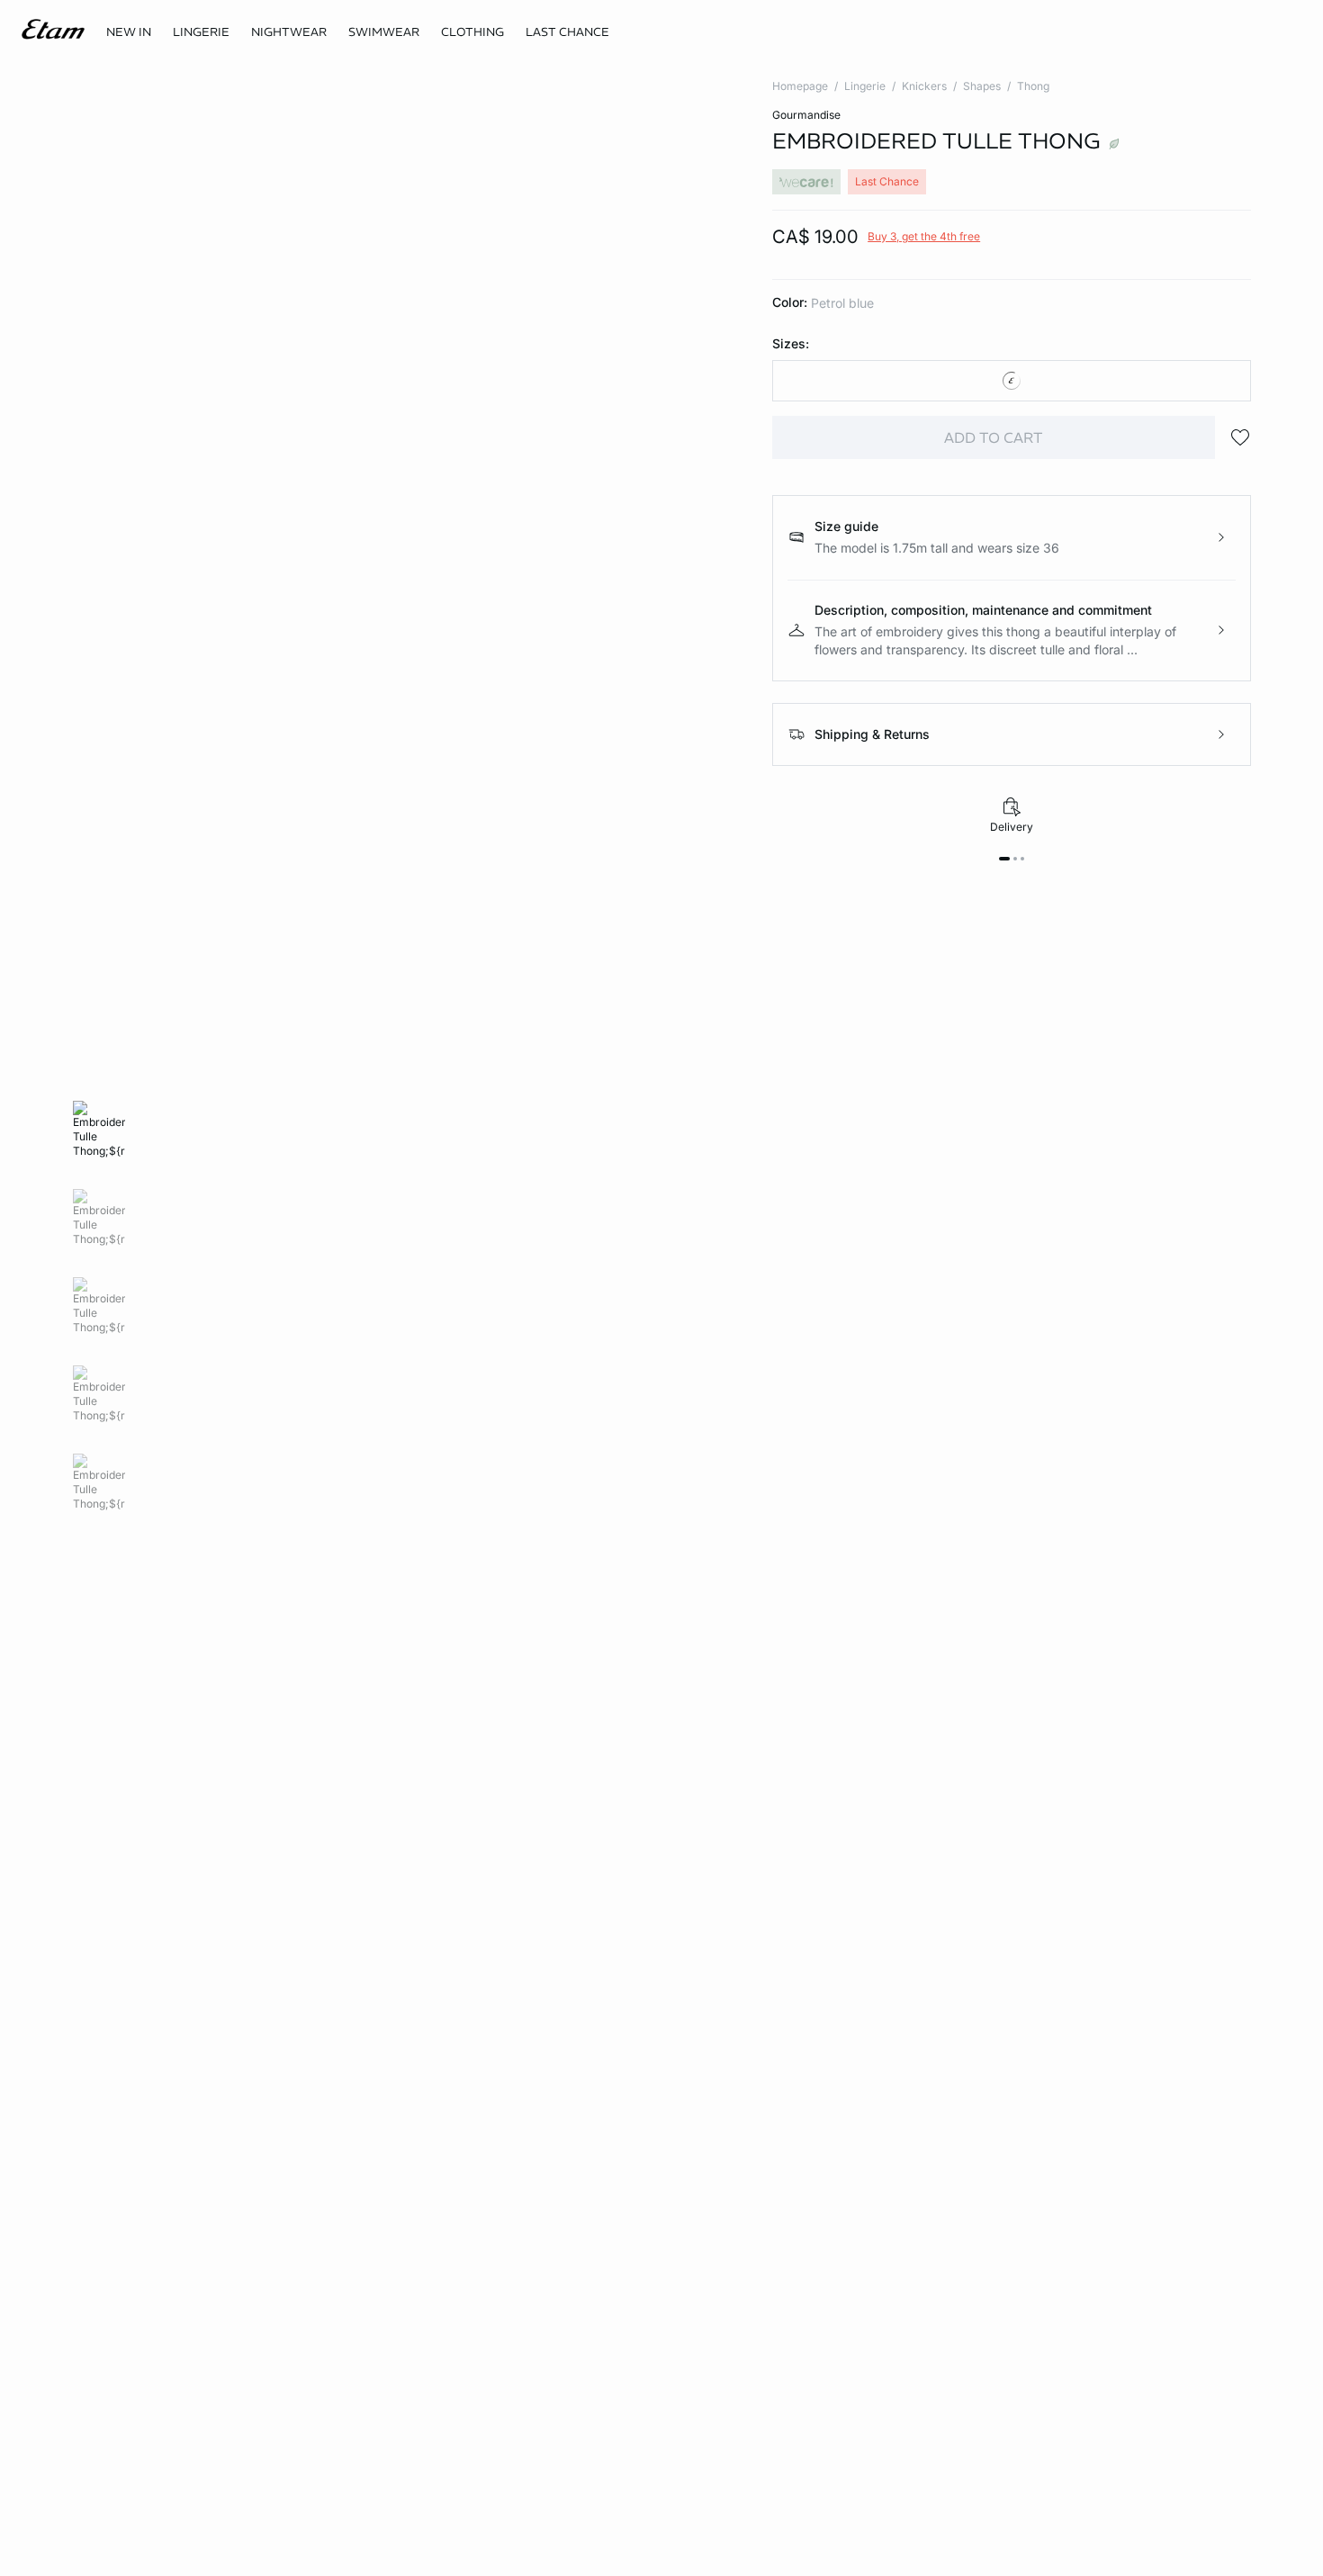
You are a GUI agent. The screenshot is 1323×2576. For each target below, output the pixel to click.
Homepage (800, 86)
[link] (129, 32)
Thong (1033, 86)
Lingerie (865, 86)
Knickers (924, 86)
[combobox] (1012, 381)
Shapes (982, 86)
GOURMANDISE (806, 115)
